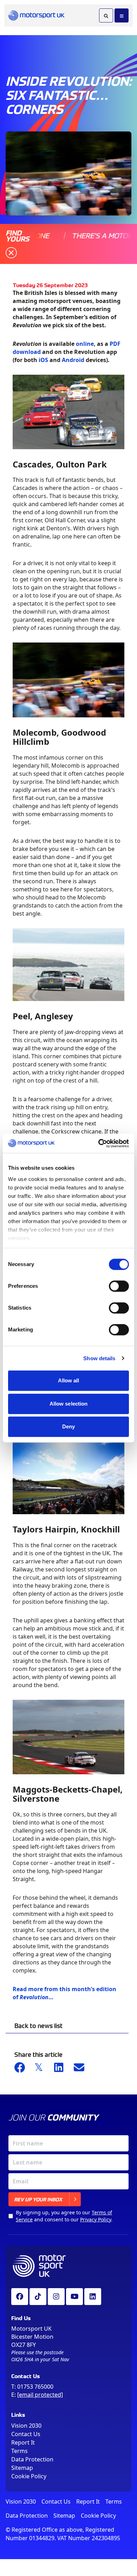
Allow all (69, 1380)
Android (73, 360)
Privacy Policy (96, 2219)
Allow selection (69, 1404)
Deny (68, 1426)
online (85, 344)
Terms (19, 2451)
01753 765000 (35, 2387)
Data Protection (32, 2459)
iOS (43, 360)
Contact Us (26, 2434)
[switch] (119, 1286)
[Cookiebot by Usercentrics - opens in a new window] (99, 1143)
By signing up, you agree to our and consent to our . (64, 2216)
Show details (99, 1358)
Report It (23, 2442)
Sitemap (22, 2468)
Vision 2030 (26, 2426)
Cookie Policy (29, 2476)
